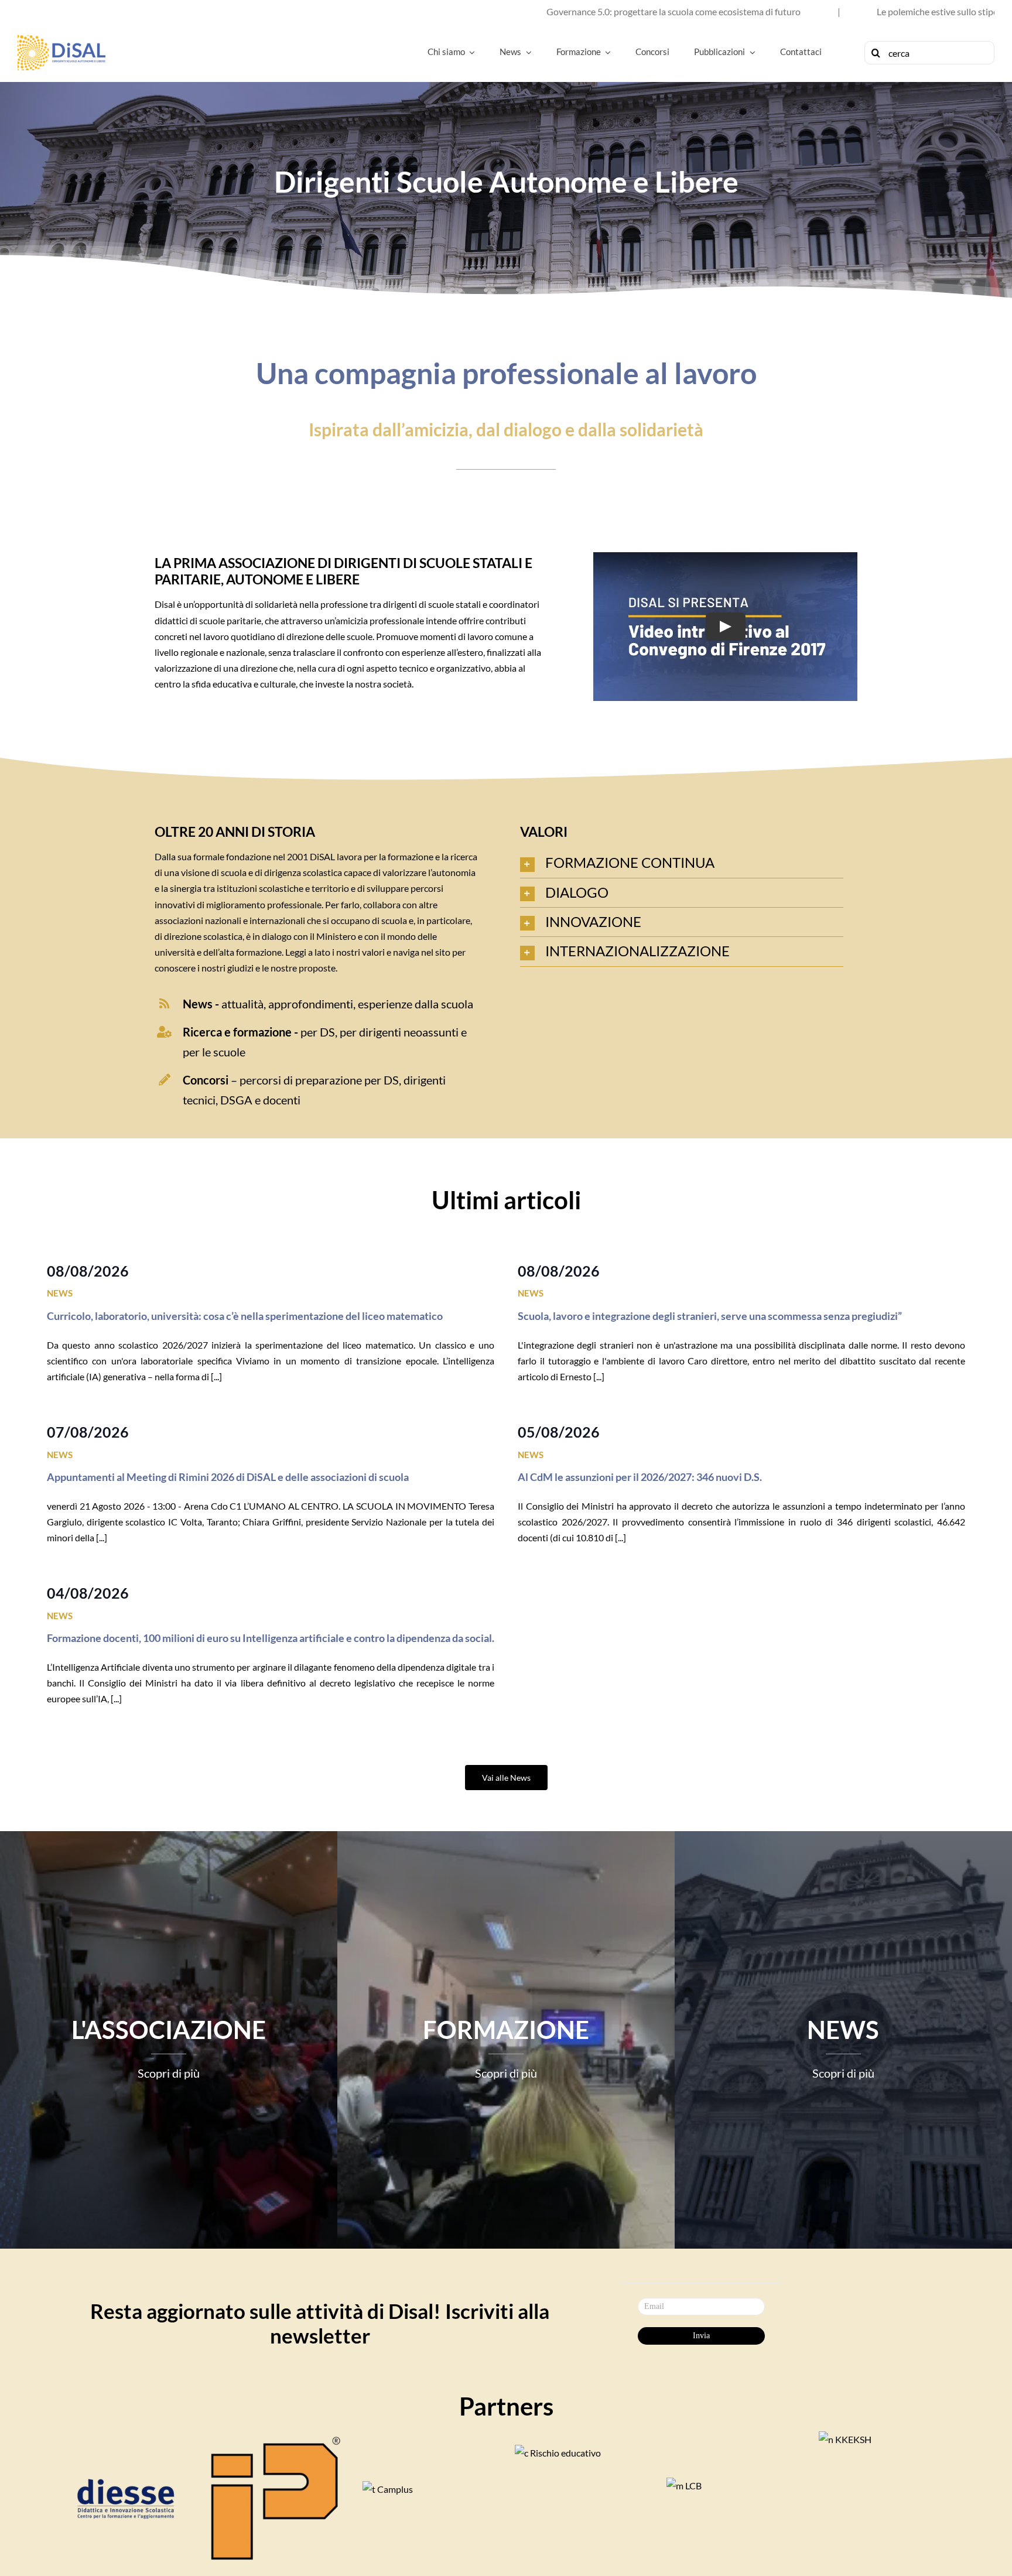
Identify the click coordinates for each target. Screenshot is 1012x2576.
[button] (682, 863)
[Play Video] (725, 627)
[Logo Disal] (61, 40)
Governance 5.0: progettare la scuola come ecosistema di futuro (453, 11)
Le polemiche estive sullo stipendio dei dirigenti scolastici (770, 11)
